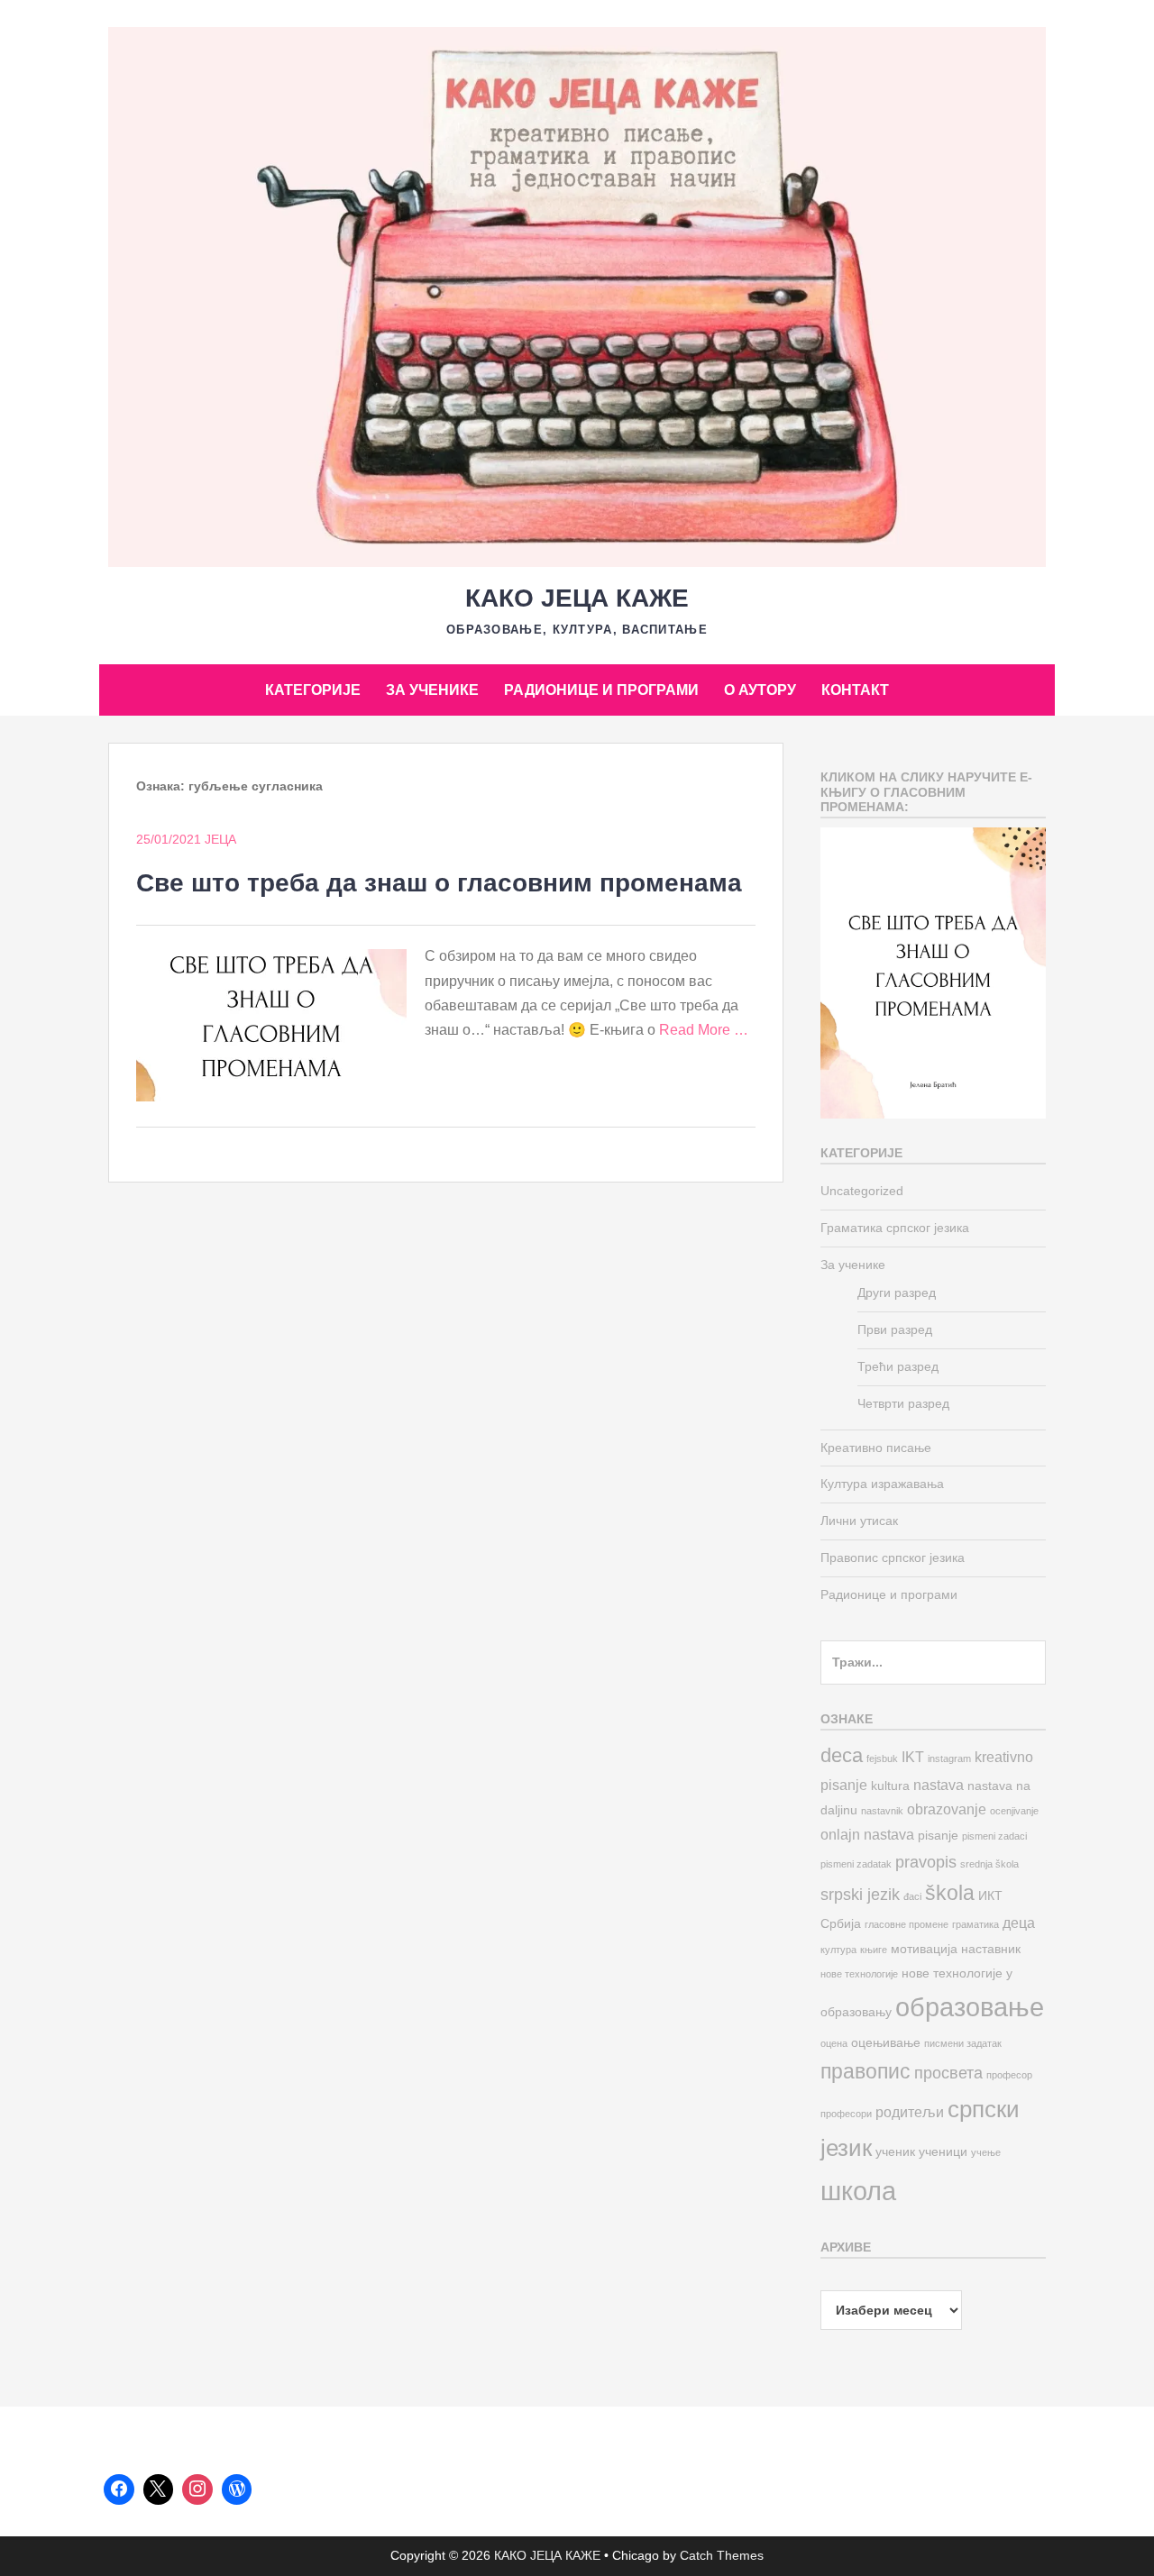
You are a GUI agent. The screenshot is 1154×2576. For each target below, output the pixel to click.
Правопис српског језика (893, 1557)
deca (842, 1755)
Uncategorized (862, 1191)
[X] (159, 2489)
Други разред (897, 1293)
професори (846, 2114)
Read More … (704, 1030)
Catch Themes (722, 2555)
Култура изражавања (882, 1484)
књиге (874, 1950)
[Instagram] (197, 2489)
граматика (975, 1924)
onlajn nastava (867, 1834)
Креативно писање (876, 1448)
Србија (841, 1924)
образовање (970, 2007)
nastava (939, 1785)
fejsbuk (882, 1758)
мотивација (924, 1949)
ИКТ (990, 1896)
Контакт (855, 690)
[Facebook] (119, 2489)
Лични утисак (859, 1521)
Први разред (895, 1329)
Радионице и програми (601, 690)
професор (1009, 2075)
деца (1019, 1923)
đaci (912, 1896)
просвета (948, 2073)
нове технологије (859, 1974)
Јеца (220, 839)
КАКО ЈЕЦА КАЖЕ (577, 598)
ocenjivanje (1014, 1811)
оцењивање (886, 2043)
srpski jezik (860, 1894)
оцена (834, 2043)
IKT (913, 1757)
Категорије (313, 690)
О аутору (760, 690)
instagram (949, 1758)
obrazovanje (947, 1809)
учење (986, 2152)
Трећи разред (898, 1366)
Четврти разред (903, 1403)
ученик (895, 2152)
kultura (890, 1786)
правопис (865, 2071)
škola (950, 1893)
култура (838, 1950)
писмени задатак (963, 2043)
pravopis (926, 1862)
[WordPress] (237, 2489)
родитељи (910, 2112)
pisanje (938, 1836)
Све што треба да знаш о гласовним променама (439, 883)
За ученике (432, 690)
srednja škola (989, 1864)
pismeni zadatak (856, 1864)
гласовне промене (907, 1924)
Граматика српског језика (895, 1228)
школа (858, 2191)
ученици (943, 2152)
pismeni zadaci (994, 1836)
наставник (991, 1949)
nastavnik (882, 1811)
